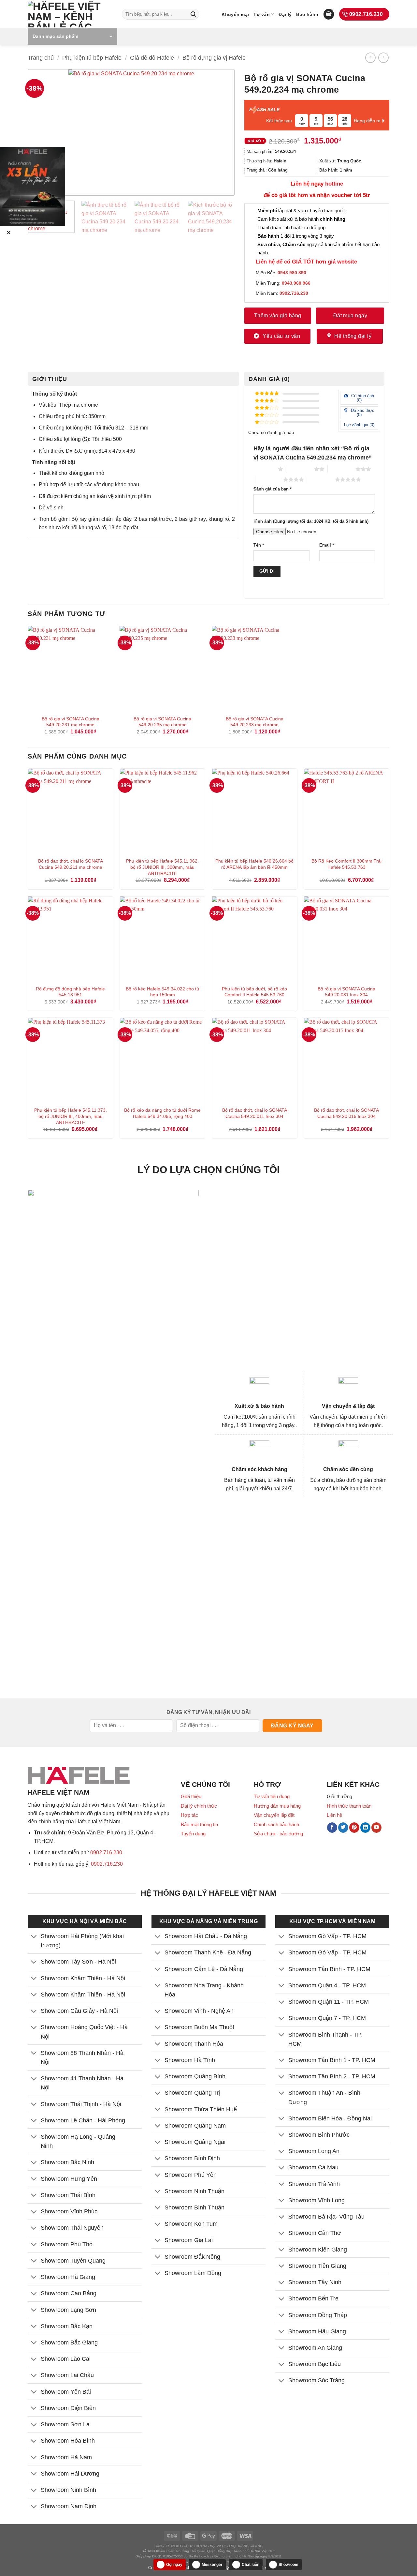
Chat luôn (251, 2565)
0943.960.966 (296, 283)
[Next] (220, 132)
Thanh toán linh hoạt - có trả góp (291, 227)
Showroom (288, 2565)
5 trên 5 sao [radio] (321, 479)
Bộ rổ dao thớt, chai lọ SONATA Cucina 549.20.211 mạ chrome (71, 864)
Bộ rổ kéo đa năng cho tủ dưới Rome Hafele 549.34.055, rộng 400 (162, 1113)
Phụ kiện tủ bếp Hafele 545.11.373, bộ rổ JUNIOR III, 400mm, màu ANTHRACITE (71, 1116)
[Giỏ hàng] (329, 14)
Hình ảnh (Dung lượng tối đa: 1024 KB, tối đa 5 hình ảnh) (311, 521)
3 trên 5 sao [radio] (342, 469)
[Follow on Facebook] (332, 1828)
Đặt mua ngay (350, 316)
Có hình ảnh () (362, 398)
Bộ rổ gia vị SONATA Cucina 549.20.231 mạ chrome (71, 722)
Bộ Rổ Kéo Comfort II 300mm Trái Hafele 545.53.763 (346, 864)
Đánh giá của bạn (273, 489)
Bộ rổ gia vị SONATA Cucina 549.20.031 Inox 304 (346, 992)
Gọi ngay (174, 2565)
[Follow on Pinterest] (354, 1828)
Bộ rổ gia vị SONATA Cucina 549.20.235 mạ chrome (162, 722)
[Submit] (193, 14)
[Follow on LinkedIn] (365, 1828)
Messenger (212, 2565)
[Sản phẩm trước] (370, 58)
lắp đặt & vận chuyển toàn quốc (301, 211)
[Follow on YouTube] (376, 1828)
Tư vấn (262, 14)
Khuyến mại (235, 14)
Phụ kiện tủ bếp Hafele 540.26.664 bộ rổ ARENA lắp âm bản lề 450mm (254, 864)
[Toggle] (34, 1937)
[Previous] (43, 132)
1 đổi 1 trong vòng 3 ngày (296, 236)
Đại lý (285, 14)
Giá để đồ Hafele (152, 58)
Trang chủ (41, 58)
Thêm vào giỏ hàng (278, 316)
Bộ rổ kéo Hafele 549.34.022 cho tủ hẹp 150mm (162, 992)
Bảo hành (307, 14)
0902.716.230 (106, 1853)
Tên (259, 545)
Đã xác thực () (362, 413)
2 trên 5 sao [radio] (300, 469)
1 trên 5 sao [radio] (264, 469)
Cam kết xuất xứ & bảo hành (301, 219)
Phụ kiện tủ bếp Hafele (92, 58)
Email (327, 545)
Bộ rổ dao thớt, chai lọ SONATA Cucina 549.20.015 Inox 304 (346, 1113)
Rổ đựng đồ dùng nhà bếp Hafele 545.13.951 (70, 992)
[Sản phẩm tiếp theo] (383, 58)
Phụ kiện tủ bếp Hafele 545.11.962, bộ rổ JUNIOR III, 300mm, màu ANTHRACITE (162, 867)
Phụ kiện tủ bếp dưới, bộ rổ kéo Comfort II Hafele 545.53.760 (254, 992)
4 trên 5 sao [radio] (269, 479)
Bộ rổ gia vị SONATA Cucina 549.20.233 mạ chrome (255, 722)
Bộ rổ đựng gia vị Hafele (214, 58)
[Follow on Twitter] (343, 1828)
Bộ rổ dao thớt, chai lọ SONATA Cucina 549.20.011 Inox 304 (255, 1113)
